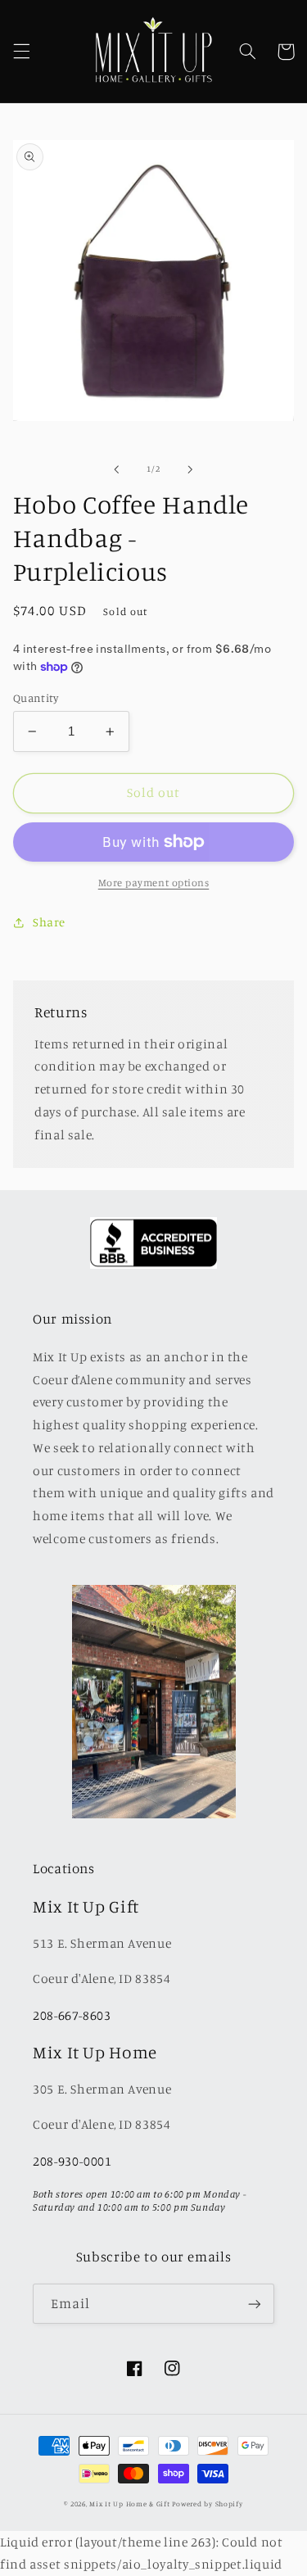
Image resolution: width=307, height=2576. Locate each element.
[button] (21, 52)
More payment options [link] (154, 883)
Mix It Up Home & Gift (129, 2504)
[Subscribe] (255, 2304)
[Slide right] (191, 469)
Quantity (36, 698)
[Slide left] (116, 469)
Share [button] (49, 922)
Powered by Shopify (207, 2504)
